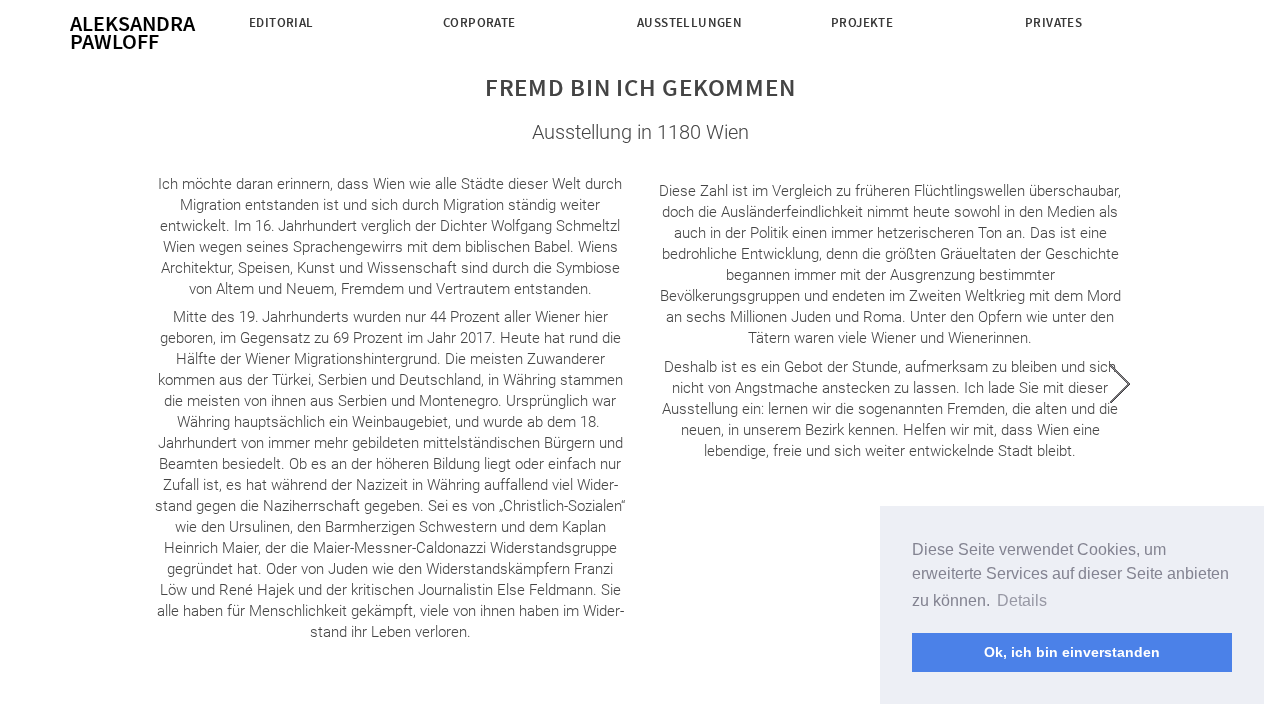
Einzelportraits (499, 42)
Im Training (869, 61)
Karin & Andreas (1079, 42)
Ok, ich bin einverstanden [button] (1072, 652)
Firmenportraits (501, 61)
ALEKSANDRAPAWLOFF (132, 32)
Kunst (270, 42)
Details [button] (1022, 600)
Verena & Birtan (1078, 61)
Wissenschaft (295, 61)
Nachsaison (870, 42)
